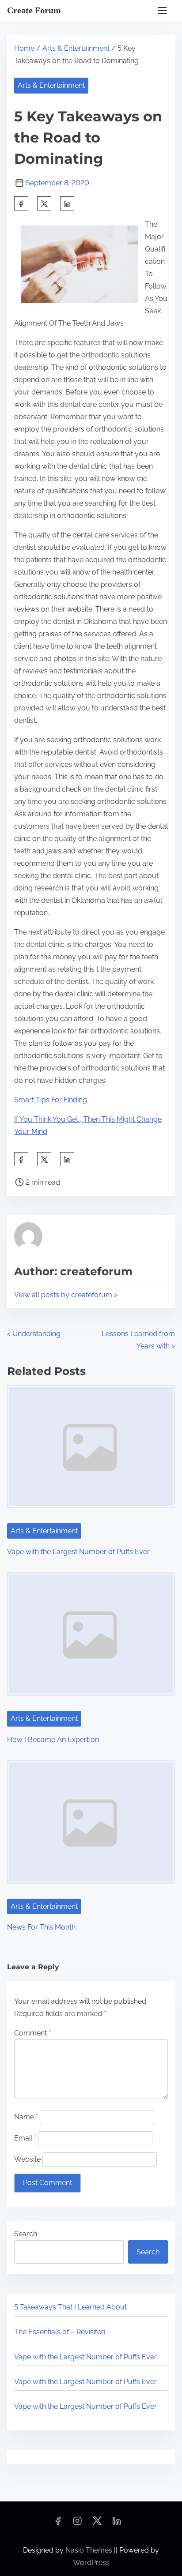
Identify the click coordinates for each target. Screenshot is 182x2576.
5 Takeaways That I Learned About (70, 2307)
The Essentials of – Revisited (60, 2332)
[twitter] (44, 203)
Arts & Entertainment (76, 48)
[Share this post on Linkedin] (67, 203)
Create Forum (34, 10)
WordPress (91, 2563)
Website (27, 2159)
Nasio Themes (90, 2550)
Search (26, 2234)
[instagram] (77, 2524)
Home (24, 48)
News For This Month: (42, 1927)
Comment (32, 2033)
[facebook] (21, 203)
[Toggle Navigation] (162, 10)
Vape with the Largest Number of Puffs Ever (78, 1552)
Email (25, 2138)
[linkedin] (117, 2524)
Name (26, 2117)
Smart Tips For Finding (51, 1100)
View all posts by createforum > (66, 1295)
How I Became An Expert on (53, 1740)
